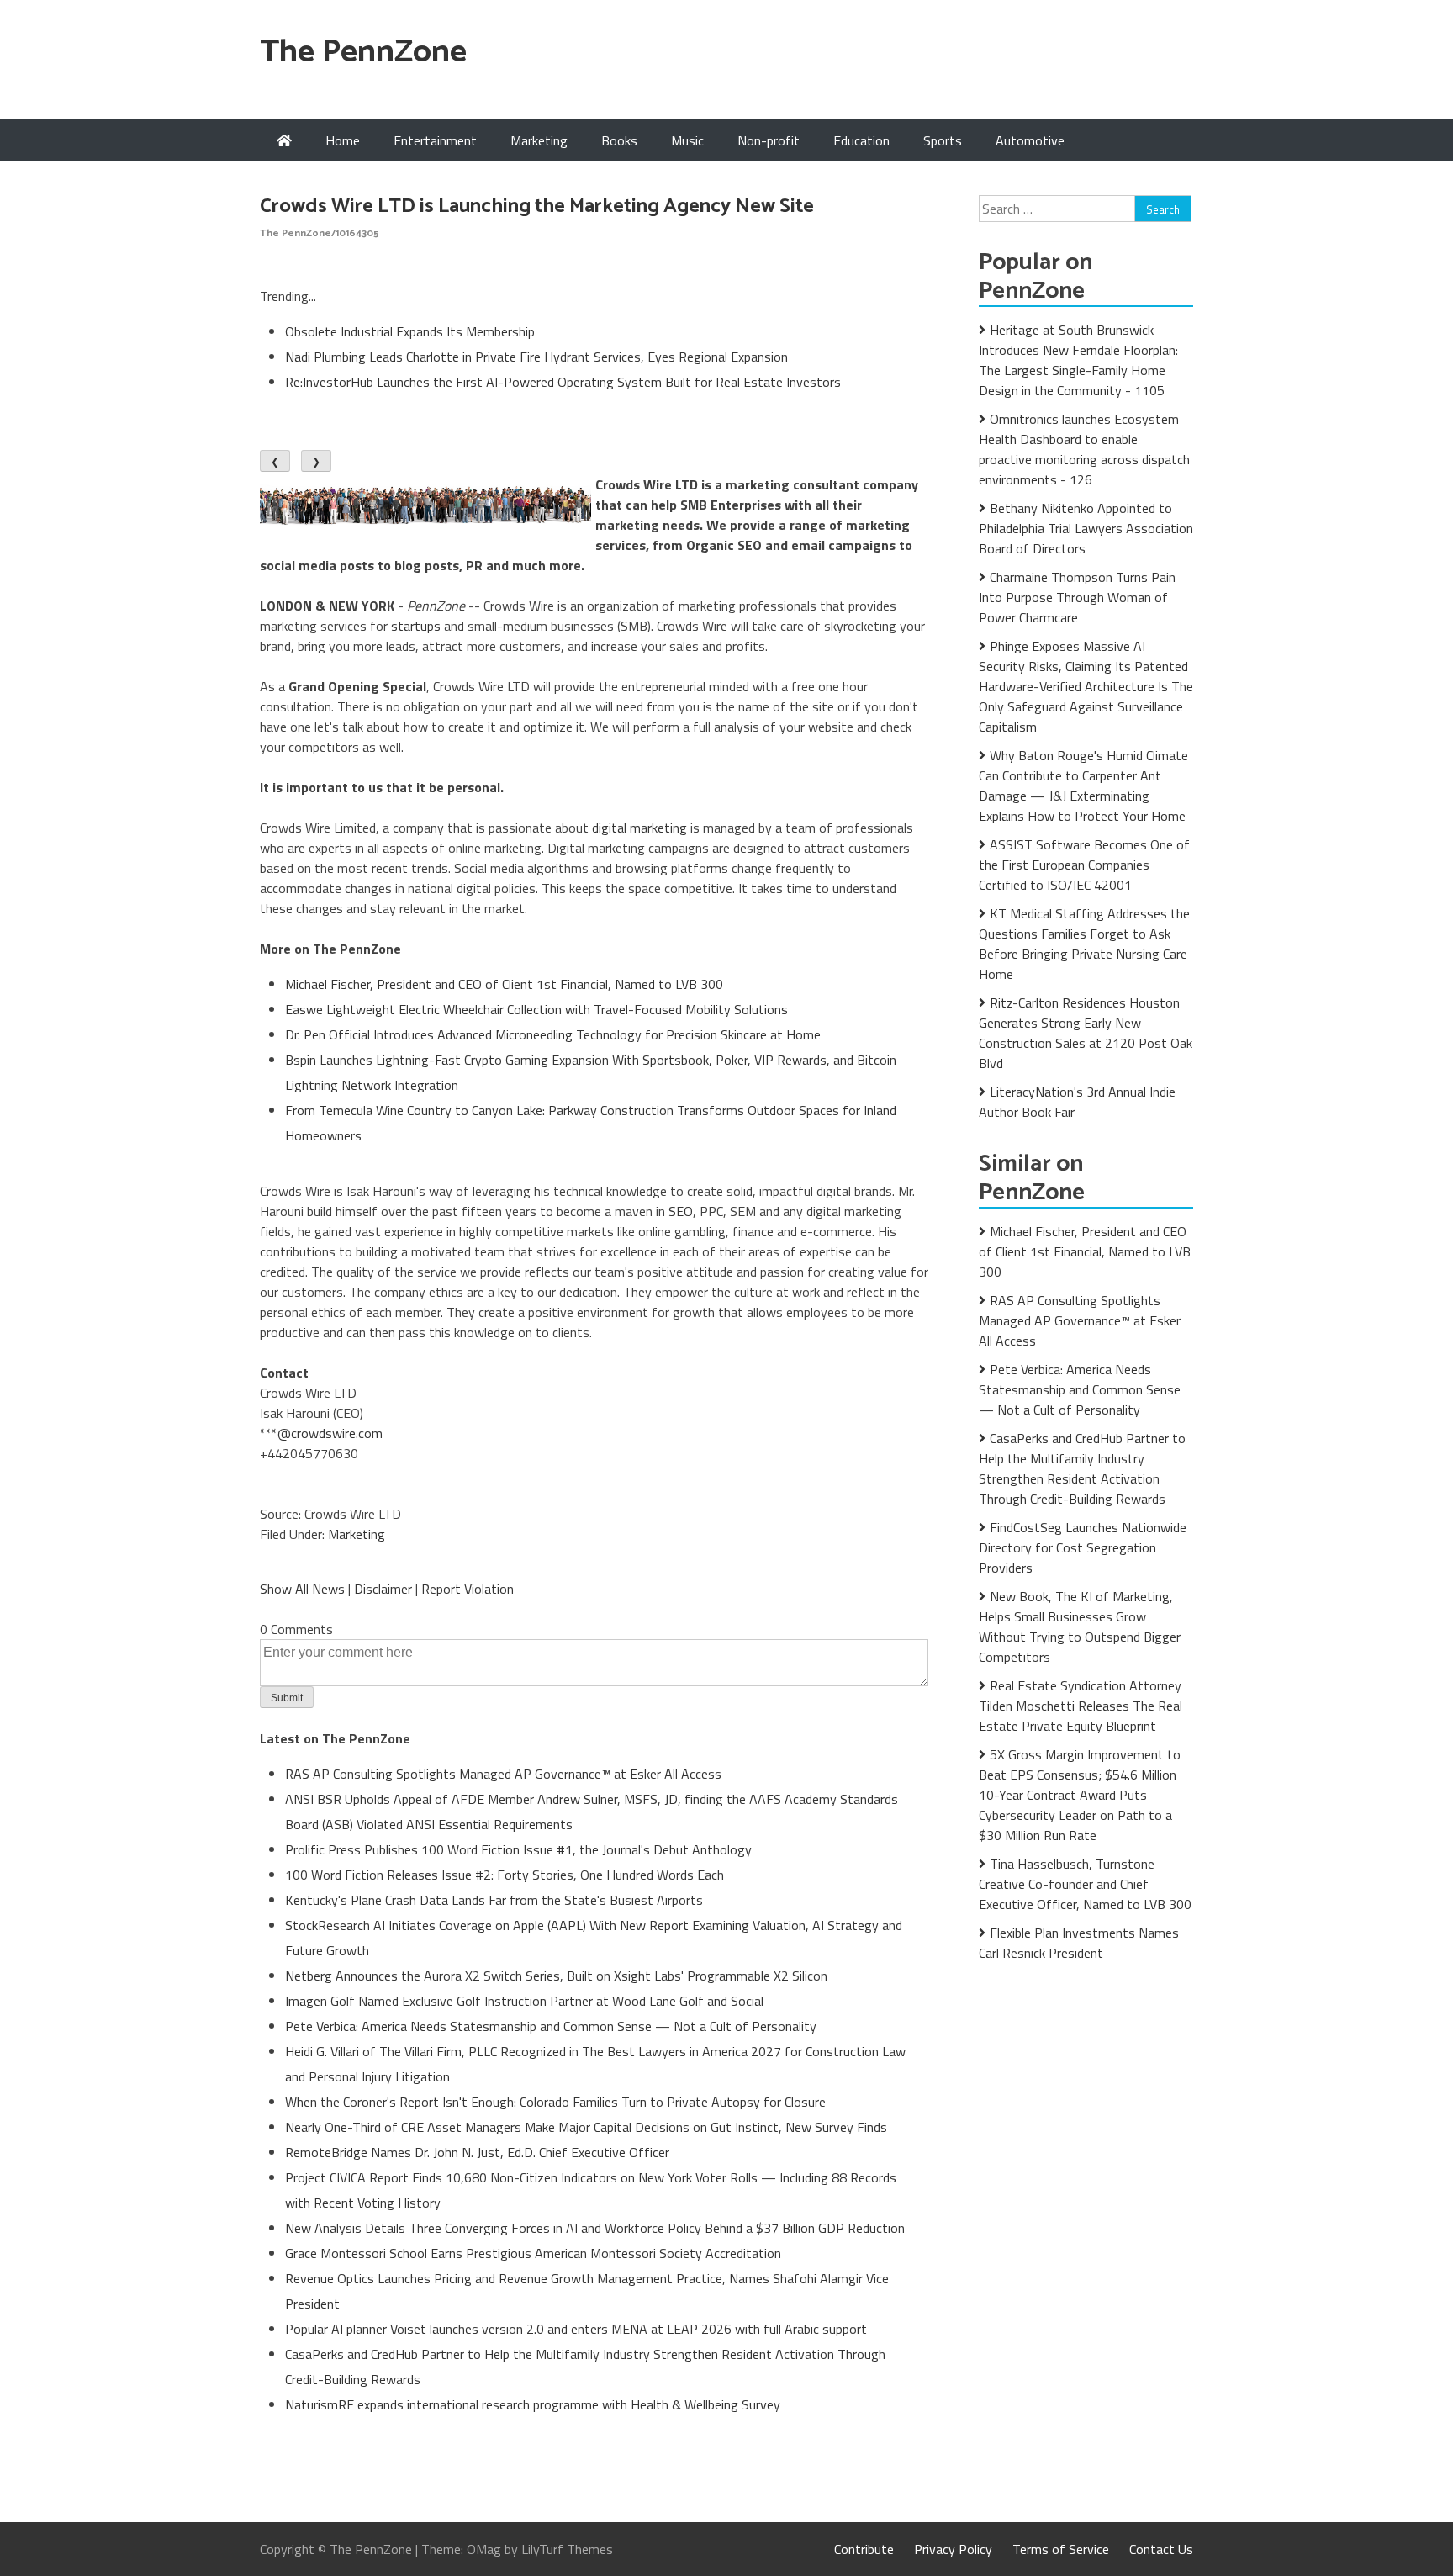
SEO (681, 1211)
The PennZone (363, 53)
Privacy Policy (953, 2549)
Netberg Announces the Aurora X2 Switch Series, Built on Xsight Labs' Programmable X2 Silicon (556, 1976)
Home (343, 140)
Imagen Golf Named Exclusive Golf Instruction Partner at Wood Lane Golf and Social (524, 2001)
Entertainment (435, 140)
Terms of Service (1061, 2549)
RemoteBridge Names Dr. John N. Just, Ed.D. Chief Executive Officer (477, 2152)
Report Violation (468, 1589)
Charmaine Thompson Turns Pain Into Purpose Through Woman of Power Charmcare (1077, 597)
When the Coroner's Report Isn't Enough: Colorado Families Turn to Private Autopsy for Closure (555, 2102)
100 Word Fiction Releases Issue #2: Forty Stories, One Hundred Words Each (505, 1875)
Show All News (302, 1589)
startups (416, 626)
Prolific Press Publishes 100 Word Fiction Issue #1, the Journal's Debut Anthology (518, 1849)
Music (687, 140)
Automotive (1030, 140)
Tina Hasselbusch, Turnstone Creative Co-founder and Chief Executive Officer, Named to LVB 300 (1085, 1884)
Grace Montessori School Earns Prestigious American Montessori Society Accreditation (533, 2253)
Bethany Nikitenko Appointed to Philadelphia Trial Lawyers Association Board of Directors (1086, 528)
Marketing (539, 140)
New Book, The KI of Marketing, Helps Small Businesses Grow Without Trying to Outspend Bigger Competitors (1080, 1627)
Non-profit (769, 140)
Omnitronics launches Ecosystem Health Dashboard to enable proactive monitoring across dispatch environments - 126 (1084, 449)
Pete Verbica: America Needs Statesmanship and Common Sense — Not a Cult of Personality (551, 2026)
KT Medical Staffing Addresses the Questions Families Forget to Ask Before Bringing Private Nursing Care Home (1084, 944)
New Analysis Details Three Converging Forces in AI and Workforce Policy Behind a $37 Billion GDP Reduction (595, 2228)
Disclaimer (383, 1589)
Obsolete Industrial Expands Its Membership (410, 331)
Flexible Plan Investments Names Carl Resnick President (1079, 1943)
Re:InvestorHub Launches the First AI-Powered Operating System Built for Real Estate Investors (563, 382)
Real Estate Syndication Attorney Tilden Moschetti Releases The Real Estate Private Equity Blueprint (1081, 1706)
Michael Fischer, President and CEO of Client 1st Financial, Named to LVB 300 (504, 984)
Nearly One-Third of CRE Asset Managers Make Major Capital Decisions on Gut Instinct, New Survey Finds (586, 2127)
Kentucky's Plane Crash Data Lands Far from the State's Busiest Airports (494, 1900)
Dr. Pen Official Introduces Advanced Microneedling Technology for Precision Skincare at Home (553, 1034)
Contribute (864, 2549)
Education (861, 140)
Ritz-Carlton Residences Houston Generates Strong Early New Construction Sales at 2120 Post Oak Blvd (1086, 1033)
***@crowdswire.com (321, 1433)
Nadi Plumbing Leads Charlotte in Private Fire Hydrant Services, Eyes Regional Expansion (536, 357)
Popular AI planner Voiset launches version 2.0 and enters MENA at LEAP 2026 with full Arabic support (576, 2329)
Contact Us (1161, 2549)
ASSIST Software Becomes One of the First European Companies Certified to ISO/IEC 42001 (1084, 865)
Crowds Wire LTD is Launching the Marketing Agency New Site (537, 206)
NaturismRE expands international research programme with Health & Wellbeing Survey (533, 2404)
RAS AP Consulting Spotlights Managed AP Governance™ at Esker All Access (503, 1774)
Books (619, 140)
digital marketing (639, 828)
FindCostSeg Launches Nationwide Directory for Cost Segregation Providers (1083, 1547)
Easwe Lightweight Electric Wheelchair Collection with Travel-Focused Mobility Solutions (536, 1009)
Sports (943, 140)
